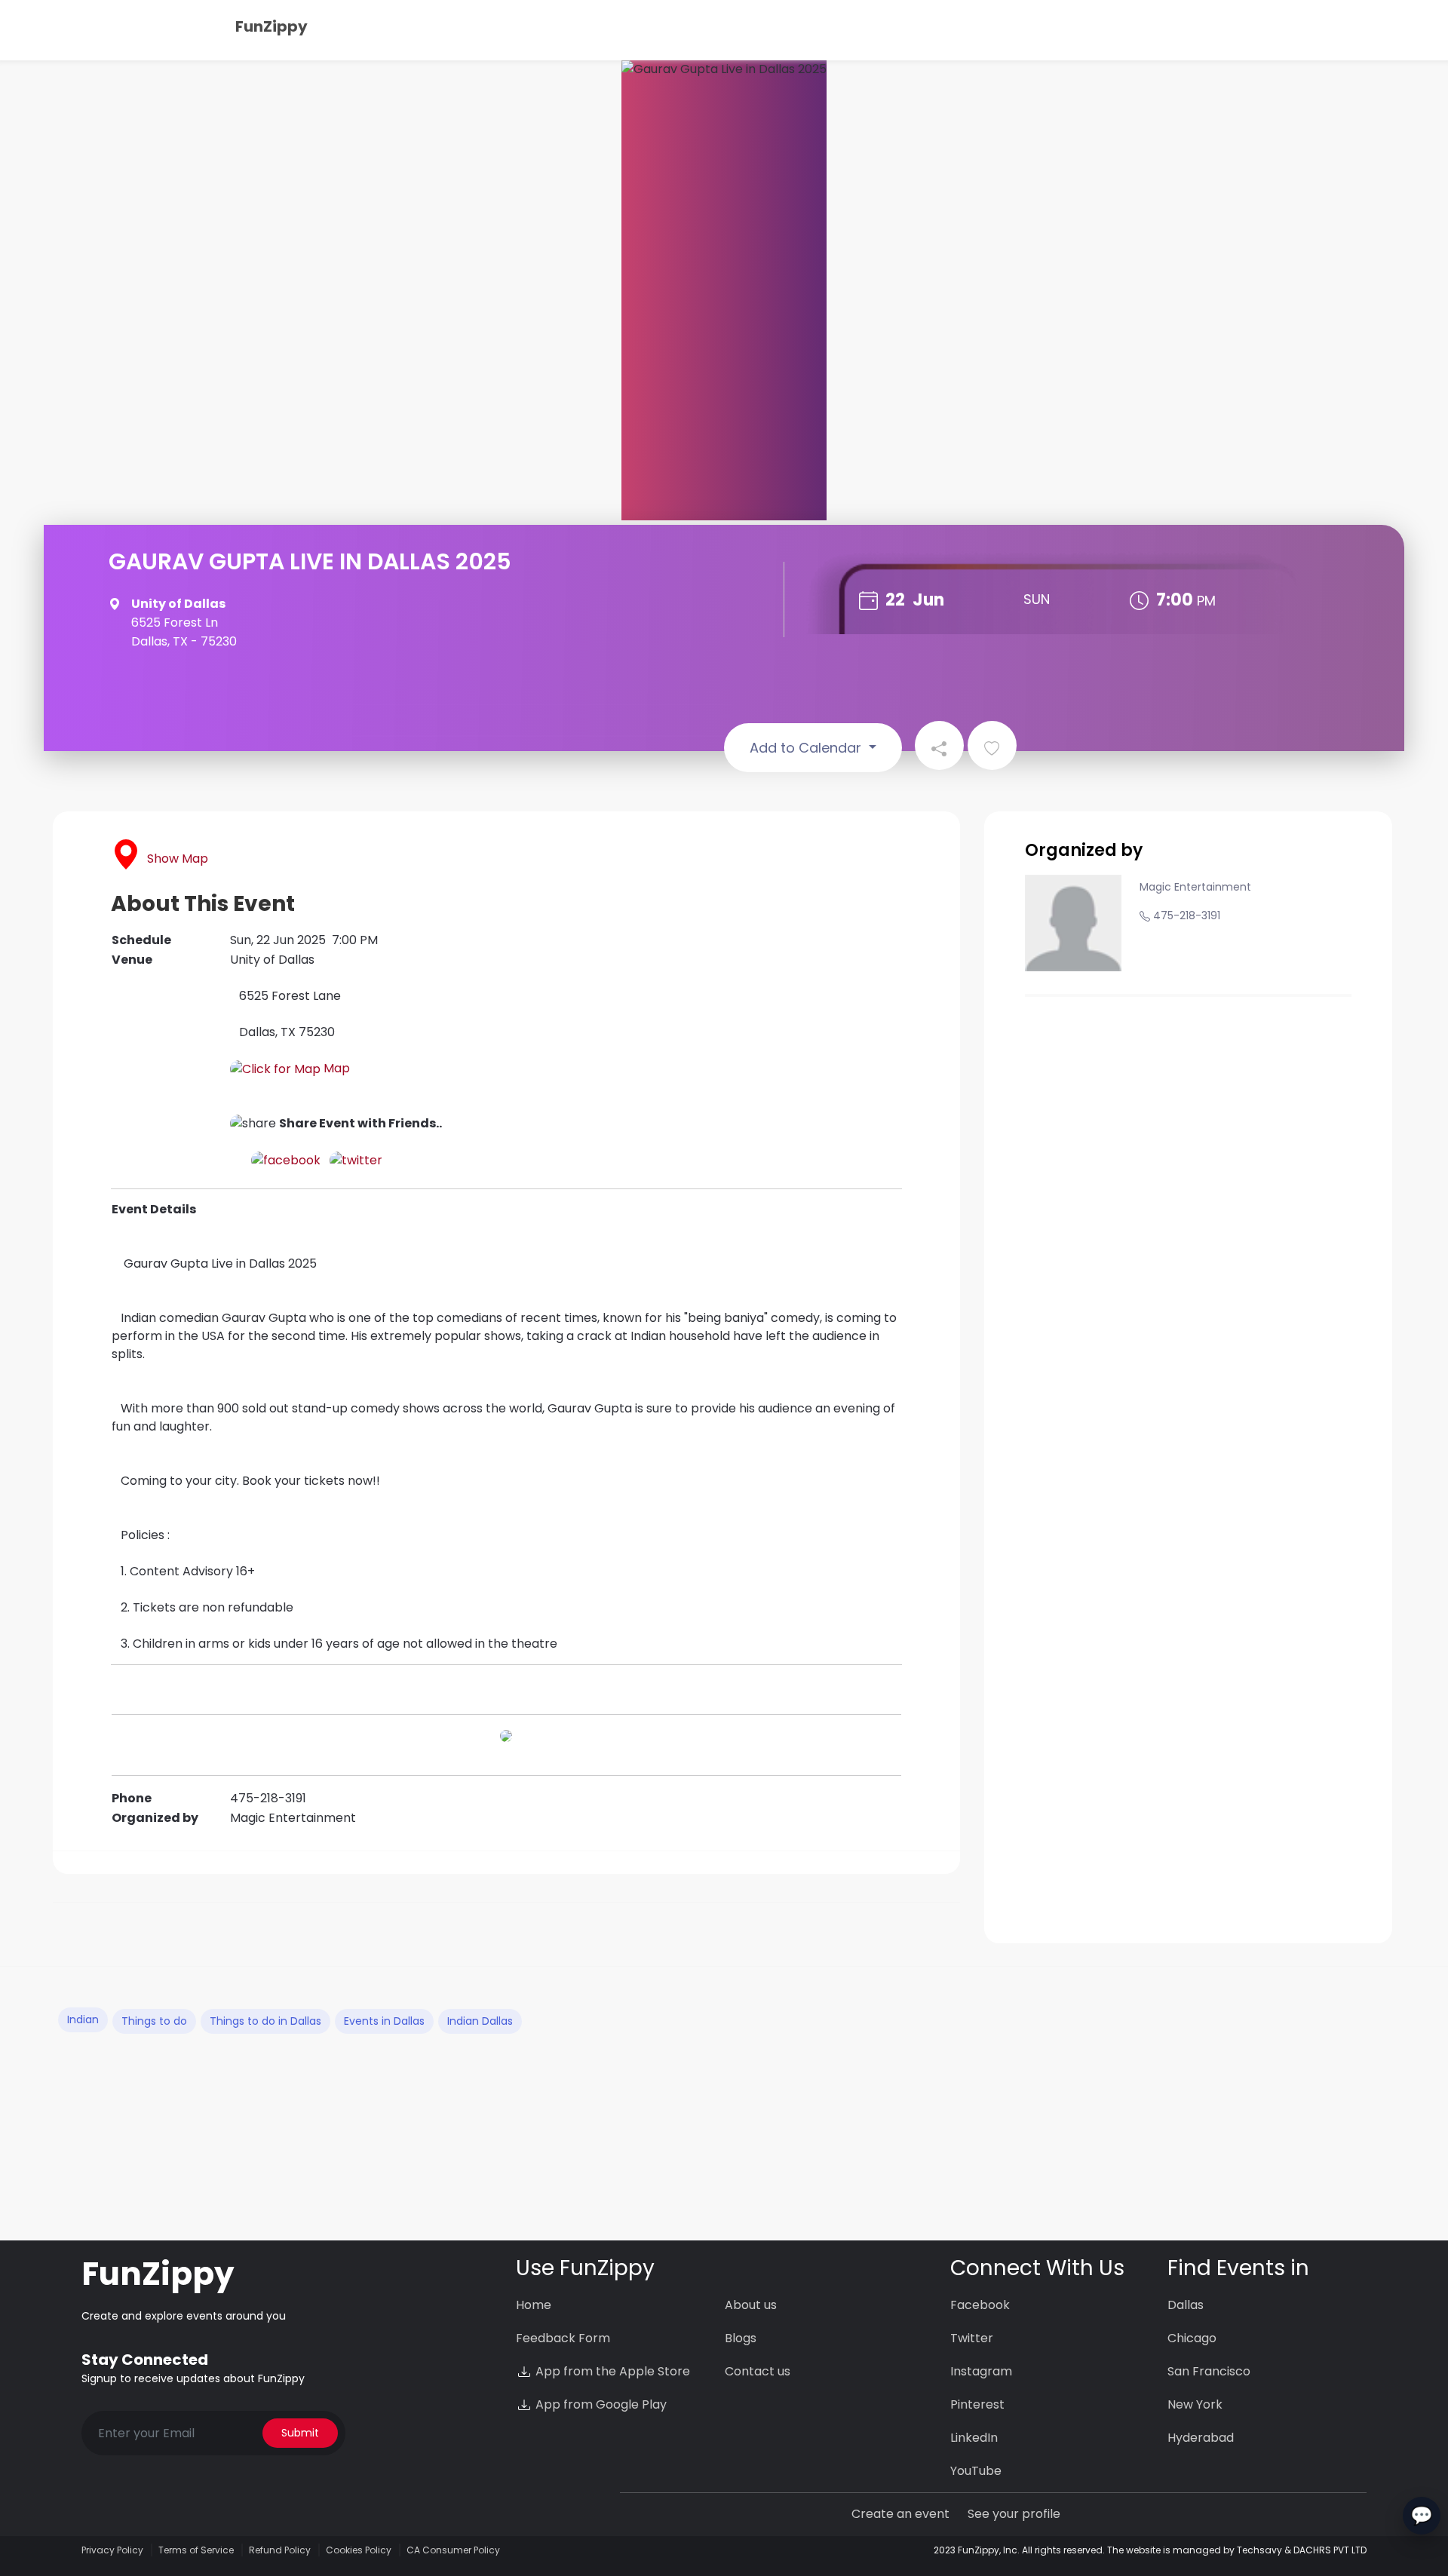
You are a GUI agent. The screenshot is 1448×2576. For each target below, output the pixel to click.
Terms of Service (196, 2550)
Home (534, 2305)
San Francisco (1209, 2371)
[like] (992, 745)
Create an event (900, 2514)
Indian (83, 2019)
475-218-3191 (1187, 915)
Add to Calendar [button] (807, 748)
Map (335, 1068)
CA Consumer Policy (453, 2550)
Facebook (980, 2305)
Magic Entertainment (1195, 887)
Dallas (1186, 2305)
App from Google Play (600, 2404)
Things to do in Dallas (265, 2021)
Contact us (758, 2371)
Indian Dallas (480, 2021)
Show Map (178, 859)
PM (1206, 601)
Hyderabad (1201, 2438)
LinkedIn (974, 2438)
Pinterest (977, 2404)
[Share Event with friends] (939, 745)
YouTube (976, 2471)
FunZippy (271, 26)
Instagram (981, 2371)
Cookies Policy (359, 2550)
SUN (1037, 599)
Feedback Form (563, 2338)
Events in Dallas (384, 2021)
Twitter (972, 2338)
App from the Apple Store (611, 2371)
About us (751, 2305)
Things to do (154, 2021)
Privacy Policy (112, 2550)
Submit (300, 2433)
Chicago (1192, 2338)
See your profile (1014, 2514)
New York (1195, 2404)
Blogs (741, 2338)
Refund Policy (280, 2550)
